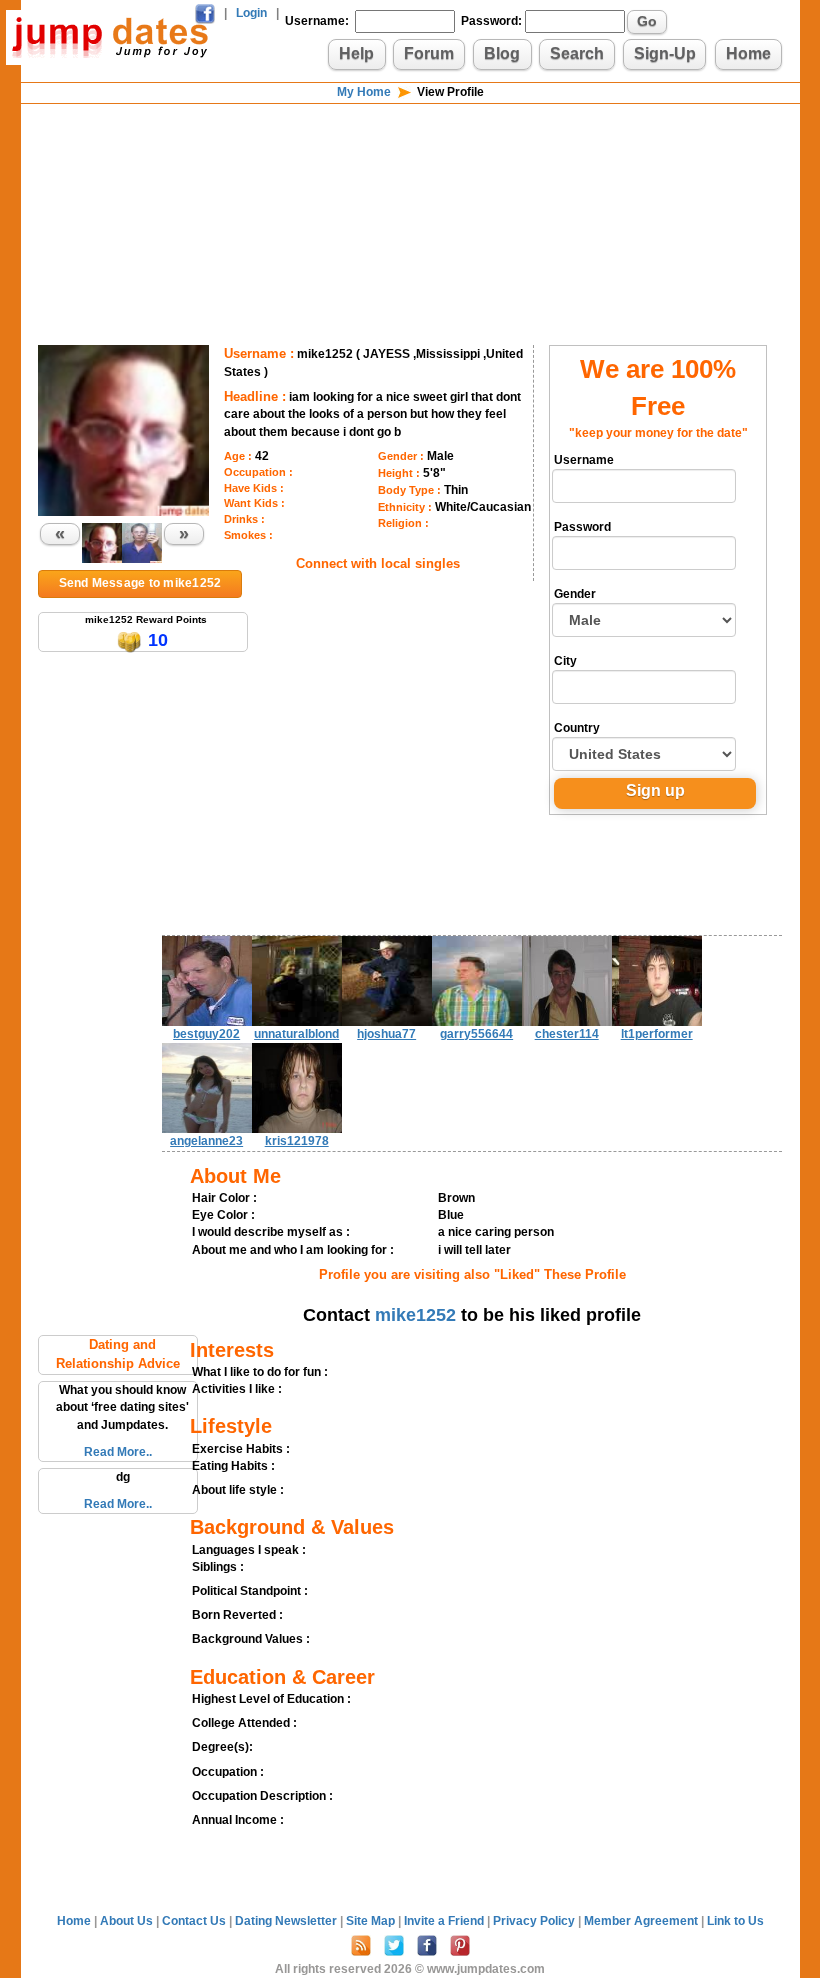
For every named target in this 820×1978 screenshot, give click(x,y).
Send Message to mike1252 (140, 583)
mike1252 (415, 1315)
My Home (364, 92)
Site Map (372, 1921)
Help (356, 53)
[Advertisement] (410, 170)
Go (647, 21)
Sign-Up (665, 53)
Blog (502, 53)
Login (251, 13)
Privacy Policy (535, 1921)
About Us (128, 1921)
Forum (429, 53)
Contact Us (195, 1921)
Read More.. (118, 1452)
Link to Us (735, 1921)
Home (748, 53)
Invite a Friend (445, 1921)
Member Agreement (642, 1921)
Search (577, 53)
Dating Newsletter (287, 1921)
